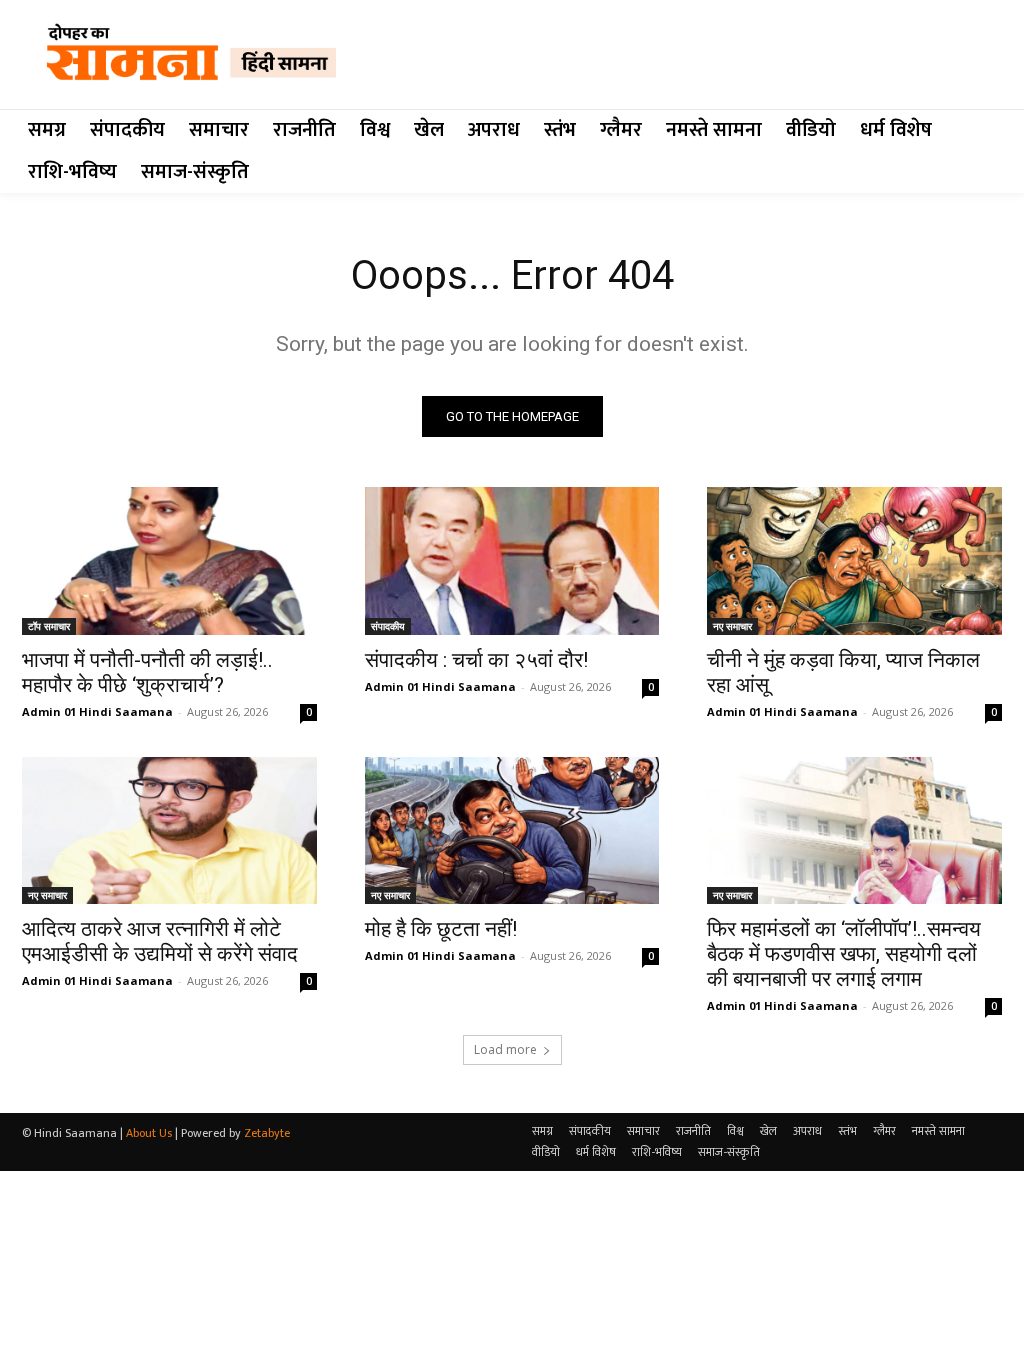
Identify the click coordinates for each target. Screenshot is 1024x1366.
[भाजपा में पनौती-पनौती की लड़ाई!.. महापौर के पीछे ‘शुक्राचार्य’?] (169, 560)
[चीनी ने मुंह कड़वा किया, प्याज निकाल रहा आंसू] (854, 560)
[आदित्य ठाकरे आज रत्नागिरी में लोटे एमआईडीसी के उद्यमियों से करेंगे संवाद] (169, 830)
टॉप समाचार (49, 626)
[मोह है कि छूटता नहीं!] (512, 830)
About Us (149, 1133)
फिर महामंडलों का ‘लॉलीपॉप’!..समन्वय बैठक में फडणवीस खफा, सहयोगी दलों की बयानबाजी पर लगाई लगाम (844, 954)
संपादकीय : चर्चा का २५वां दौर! (476, 660)
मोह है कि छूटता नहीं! (441, 929)
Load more (505, 1049)
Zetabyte (267, 1133)
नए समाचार (732, 626)
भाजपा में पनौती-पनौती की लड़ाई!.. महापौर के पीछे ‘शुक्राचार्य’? (147, 672)
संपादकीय (388, 626)
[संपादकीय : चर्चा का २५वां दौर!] (512, 560)
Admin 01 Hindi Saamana (97, 711)
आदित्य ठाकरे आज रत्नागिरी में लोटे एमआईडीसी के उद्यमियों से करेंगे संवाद (160, 941)
